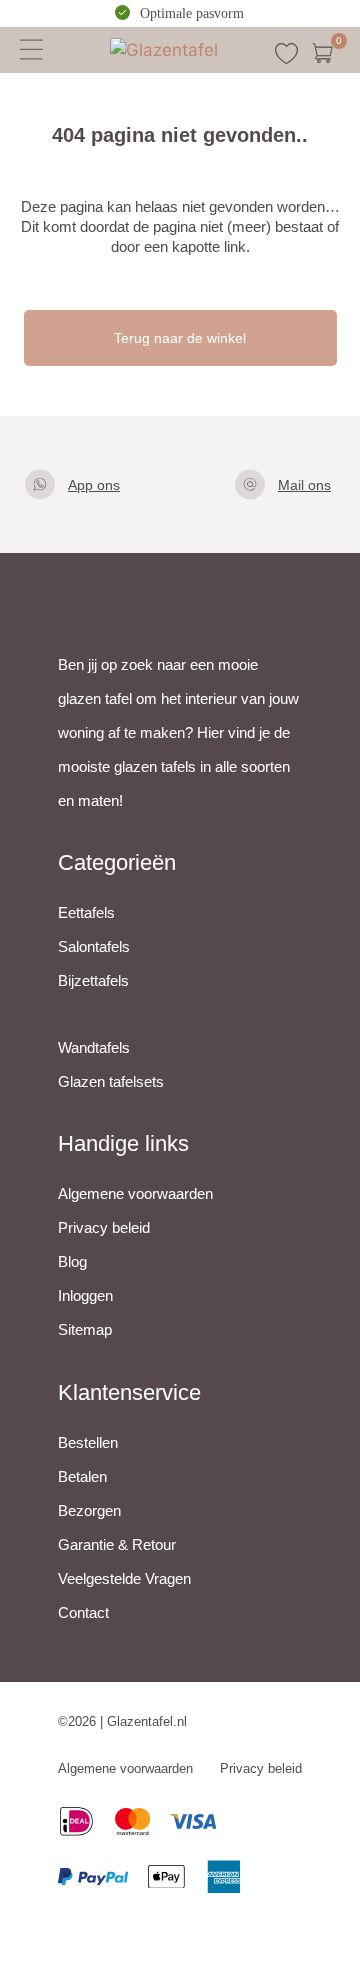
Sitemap (85, 1329)
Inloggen (85, 1295)
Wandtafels (94, 1047)
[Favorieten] (286, 53)
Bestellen (88, 1442)
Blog (72, 1261)
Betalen (82, 1476)
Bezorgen (89, 1510)
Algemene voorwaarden (135, 1193)
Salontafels (94, 946)
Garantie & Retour (117, 1544)
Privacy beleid (104, 1227)
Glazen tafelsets (111, 1081)
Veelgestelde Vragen (124, 1578)
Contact (83, 1612)
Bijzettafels (93, 980)
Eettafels (86, 912)
